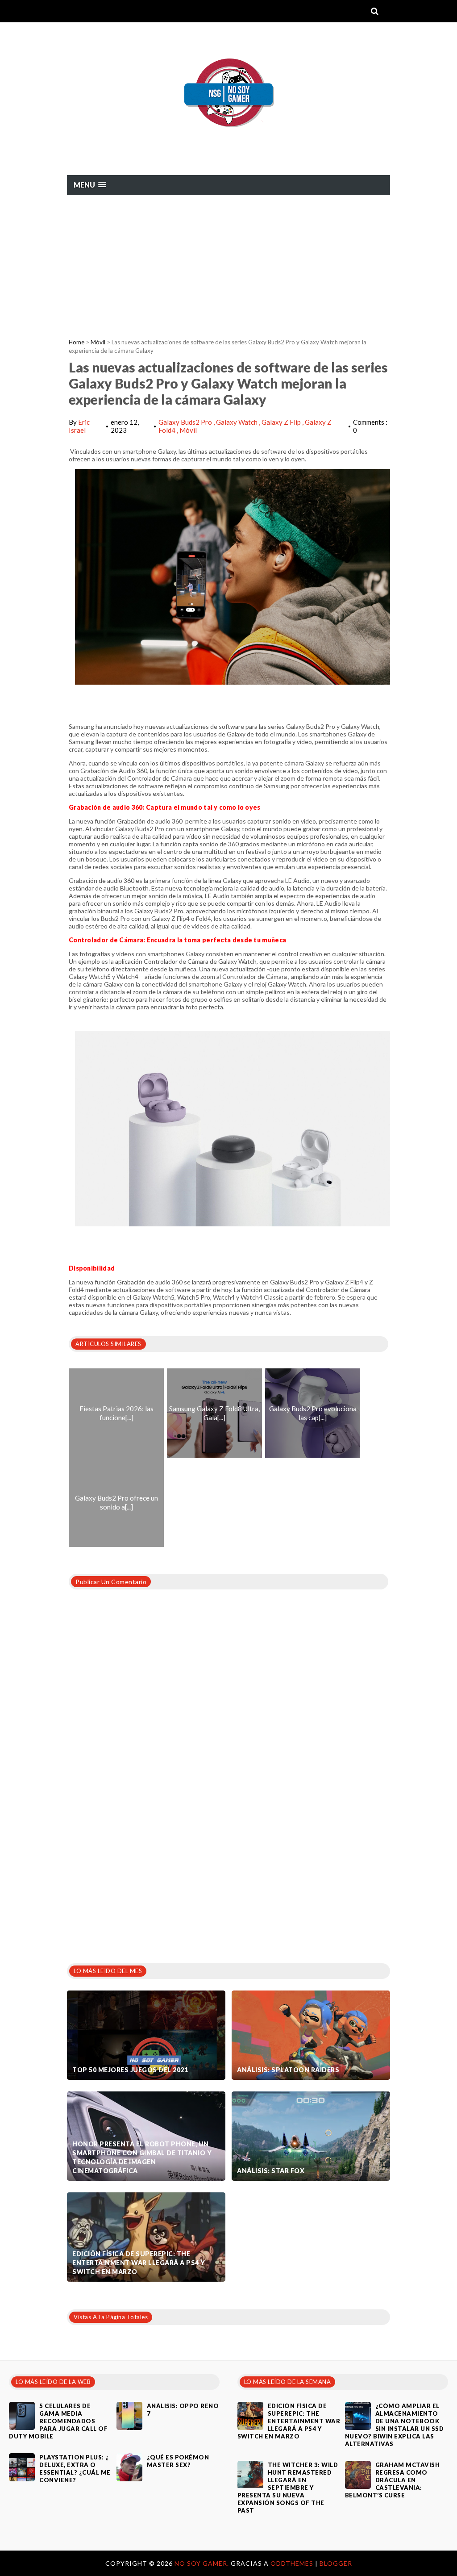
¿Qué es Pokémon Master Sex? (178, 2461)
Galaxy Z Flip (282, 422)
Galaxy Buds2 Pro (186, 422)
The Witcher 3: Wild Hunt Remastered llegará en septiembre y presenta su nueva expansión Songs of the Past (288, 2488)
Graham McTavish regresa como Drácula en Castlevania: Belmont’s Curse (393, 2480)
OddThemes (292, 2563)
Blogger (336, 2563)
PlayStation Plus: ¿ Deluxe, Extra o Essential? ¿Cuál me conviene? (75, 2469)
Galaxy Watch (237, 422)
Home (77, 342)
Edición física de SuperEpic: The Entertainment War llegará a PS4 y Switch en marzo (139, 2263)
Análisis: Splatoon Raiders (288, 2070)
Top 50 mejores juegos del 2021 (130, 2070)
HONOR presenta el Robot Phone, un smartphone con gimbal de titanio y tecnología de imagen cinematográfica (142, 2157)
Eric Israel (79, 426)
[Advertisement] (228, 262)
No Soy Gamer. (203, 2563)
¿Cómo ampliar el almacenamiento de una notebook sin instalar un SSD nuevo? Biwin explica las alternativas (395, 2425)
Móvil (98, 342)
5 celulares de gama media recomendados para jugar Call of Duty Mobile (58, 2421)
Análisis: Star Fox (271, 2171)
